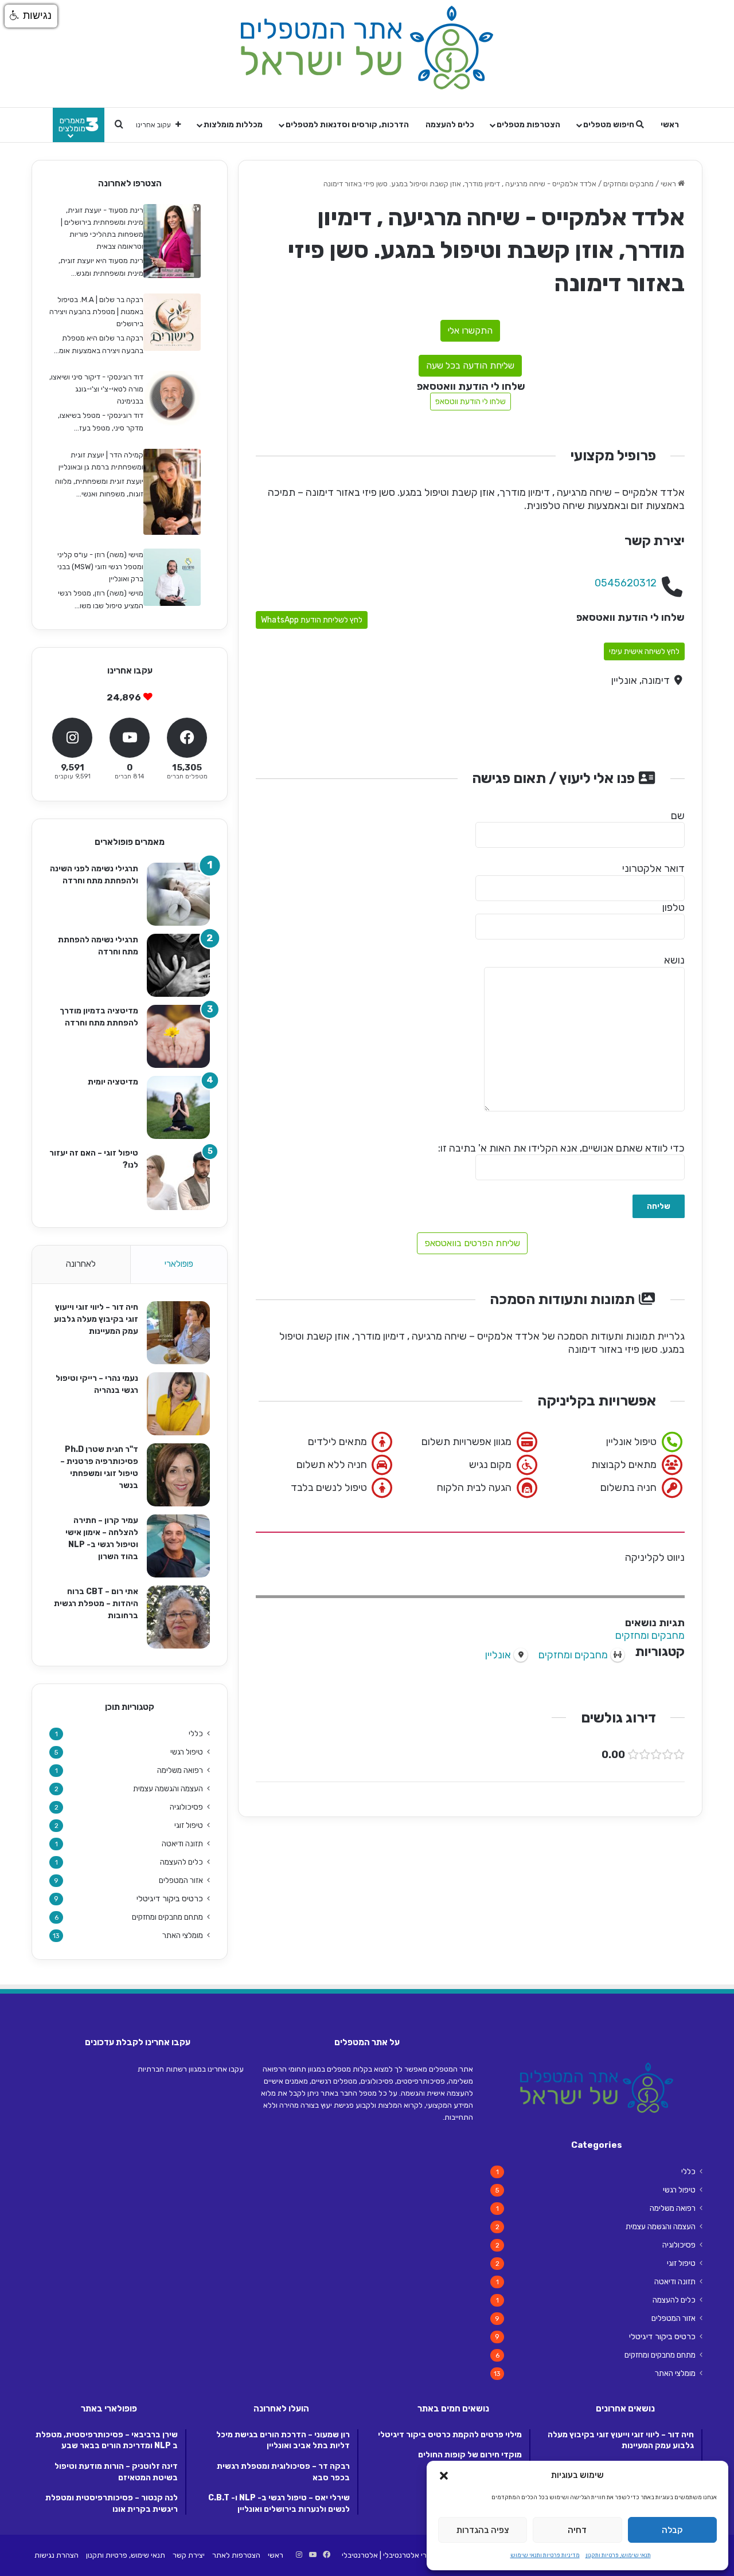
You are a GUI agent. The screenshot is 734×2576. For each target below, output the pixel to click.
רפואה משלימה (180, 1770)
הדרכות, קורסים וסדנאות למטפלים (347, 125)
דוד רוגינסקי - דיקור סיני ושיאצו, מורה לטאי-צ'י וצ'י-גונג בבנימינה (96, 389)
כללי (196, 1733)
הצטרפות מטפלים (528, 125)
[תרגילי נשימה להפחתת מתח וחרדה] (178, 965)
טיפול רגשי (187, 1752)
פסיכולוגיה (186, 1807)
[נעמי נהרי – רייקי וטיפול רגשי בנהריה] (178, 1404)
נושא (674, 960)
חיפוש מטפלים (610, 125)
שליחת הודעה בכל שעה (470, 365)
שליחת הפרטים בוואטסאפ (472, 1243)
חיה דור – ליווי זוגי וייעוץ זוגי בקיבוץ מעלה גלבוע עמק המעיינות (96, 1319)
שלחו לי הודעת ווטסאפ (471, 402)
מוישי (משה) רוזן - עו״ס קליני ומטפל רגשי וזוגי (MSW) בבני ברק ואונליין (100, 567)
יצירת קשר (189, 2555)
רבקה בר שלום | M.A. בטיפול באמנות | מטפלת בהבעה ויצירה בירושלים (96, 312)
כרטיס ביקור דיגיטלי (170, 1899)
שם (678, 816)
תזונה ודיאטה (182, 1843)
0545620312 (626, 583)
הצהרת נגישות (56, 2555)
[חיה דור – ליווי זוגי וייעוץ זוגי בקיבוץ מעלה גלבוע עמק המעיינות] (178, 1333)
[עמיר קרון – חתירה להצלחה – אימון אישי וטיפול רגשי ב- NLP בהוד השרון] (178, 1546)
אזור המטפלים (181, 1880)
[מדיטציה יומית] (178, 1107)
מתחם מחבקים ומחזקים (167, 1917)
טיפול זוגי (189, 1825)
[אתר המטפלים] (367, 48)
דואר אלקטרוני (653, 868)
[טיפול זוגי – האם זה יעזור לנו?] (178, 1179)
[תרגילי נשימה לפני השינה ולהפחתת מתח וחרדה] (178, 894)
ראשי (670, 125)
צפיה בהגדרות (483, 2530)
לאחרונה (81, 1264)
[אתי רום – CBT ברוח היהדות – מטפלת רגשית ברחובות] (178, 1617)
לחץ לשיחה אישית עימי (644, 651)
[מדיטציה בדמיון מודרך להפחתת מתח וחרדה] (178, 1036)
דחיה (577, 2530)
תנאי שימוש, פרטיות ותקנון (618, 2555)
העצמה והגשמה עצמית (168, 1788)
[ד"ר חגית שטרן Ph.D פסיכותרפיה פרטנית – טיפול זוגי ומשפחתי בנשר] (178, 1475)
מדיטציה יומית (113, 1082)
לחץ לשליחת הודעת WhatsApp (312, 620)
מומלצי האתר (183, 1935)
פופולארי (179, 1264)
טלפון (674, 907)
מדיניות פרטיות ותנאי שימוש (545, 2555)
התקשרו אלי (470, 330)
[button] (444, 2476)
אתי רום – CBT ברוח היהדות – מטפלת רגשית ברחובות (96, 1604)
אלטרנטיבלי (360, 2555)
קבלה (672, 2530)
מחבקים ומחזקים (628, 184)
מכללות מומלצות (233, 125)
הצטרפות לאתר (236, 2555)
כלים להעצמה (450, 125)
